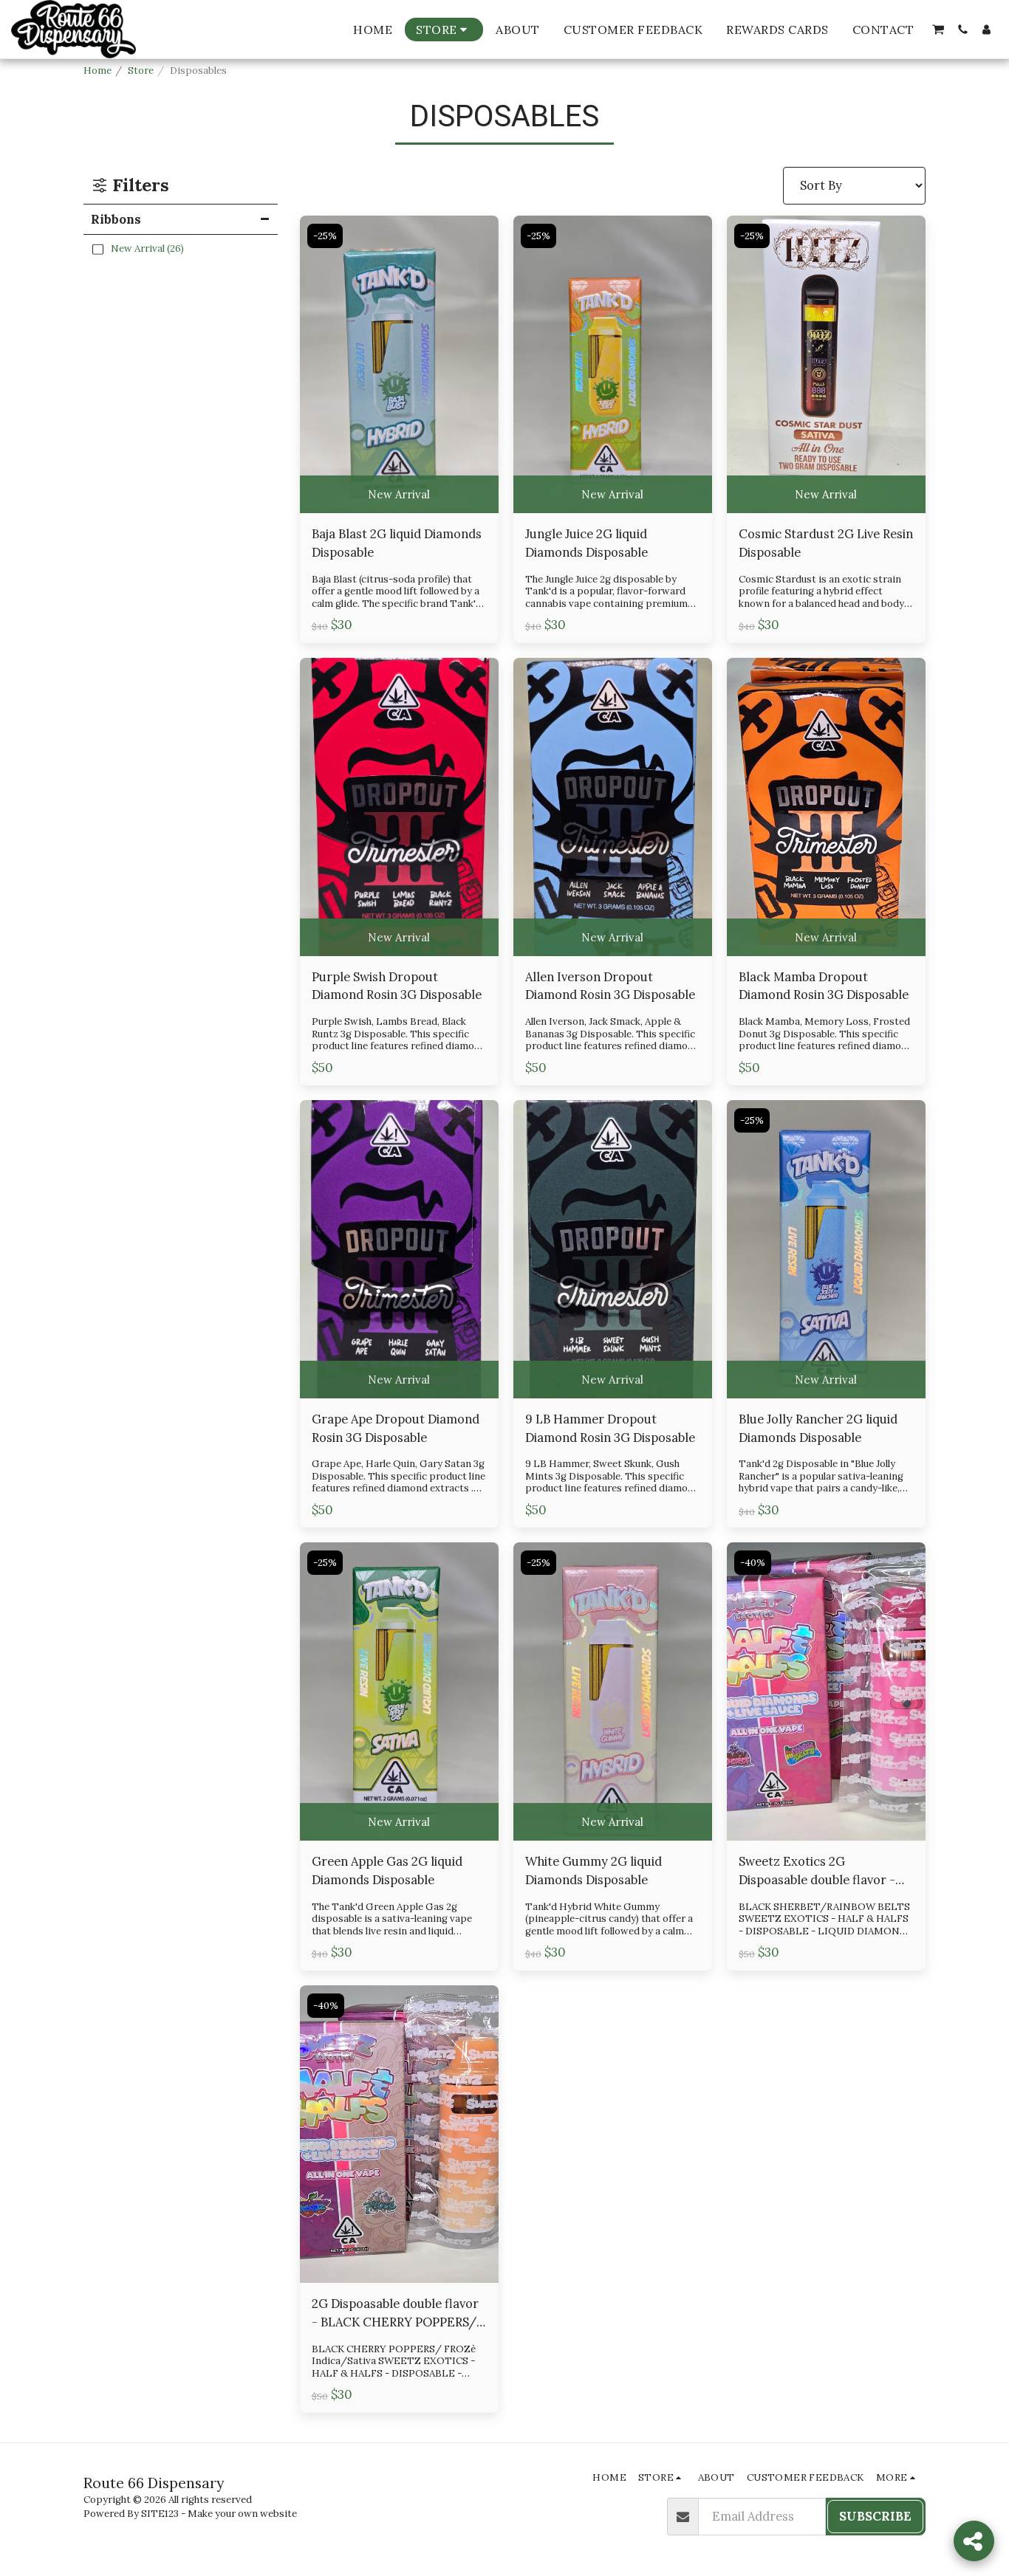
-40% (753, 1563)
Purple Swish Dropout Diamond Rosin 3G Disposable (397, 986)
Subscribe (875, 2516)
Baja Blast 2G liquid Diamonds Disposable (397, 543)
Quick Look (399, 440)
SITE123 (160, 2514)
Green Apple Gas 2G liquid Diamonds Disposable (387, 1871)
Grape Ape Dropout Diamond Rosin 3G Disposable (396, 1428)
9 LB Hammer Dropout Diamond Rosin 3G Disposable (610, 1428)
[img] (399, 365)
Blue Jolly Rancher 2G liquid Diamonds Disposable (818, 1428)
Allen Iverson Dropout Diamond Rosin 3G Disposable (610, 986)
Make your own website (242, 2514)
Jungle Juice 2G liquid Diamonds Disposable (586, 543)
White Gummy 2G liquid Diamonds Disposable (594, 1871)
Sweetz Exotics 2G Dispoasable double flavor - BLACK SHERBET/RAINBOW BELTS (820, 1871)
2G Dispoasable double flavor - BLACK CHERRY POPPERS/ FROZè (395, 2314)
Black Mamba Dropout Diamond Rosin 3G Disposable (824, 986)
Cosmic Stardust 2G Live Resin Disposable (826, 543)
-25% (325, 236)
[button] (938, 30)
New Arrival (399, 494)
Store (141, 71)
